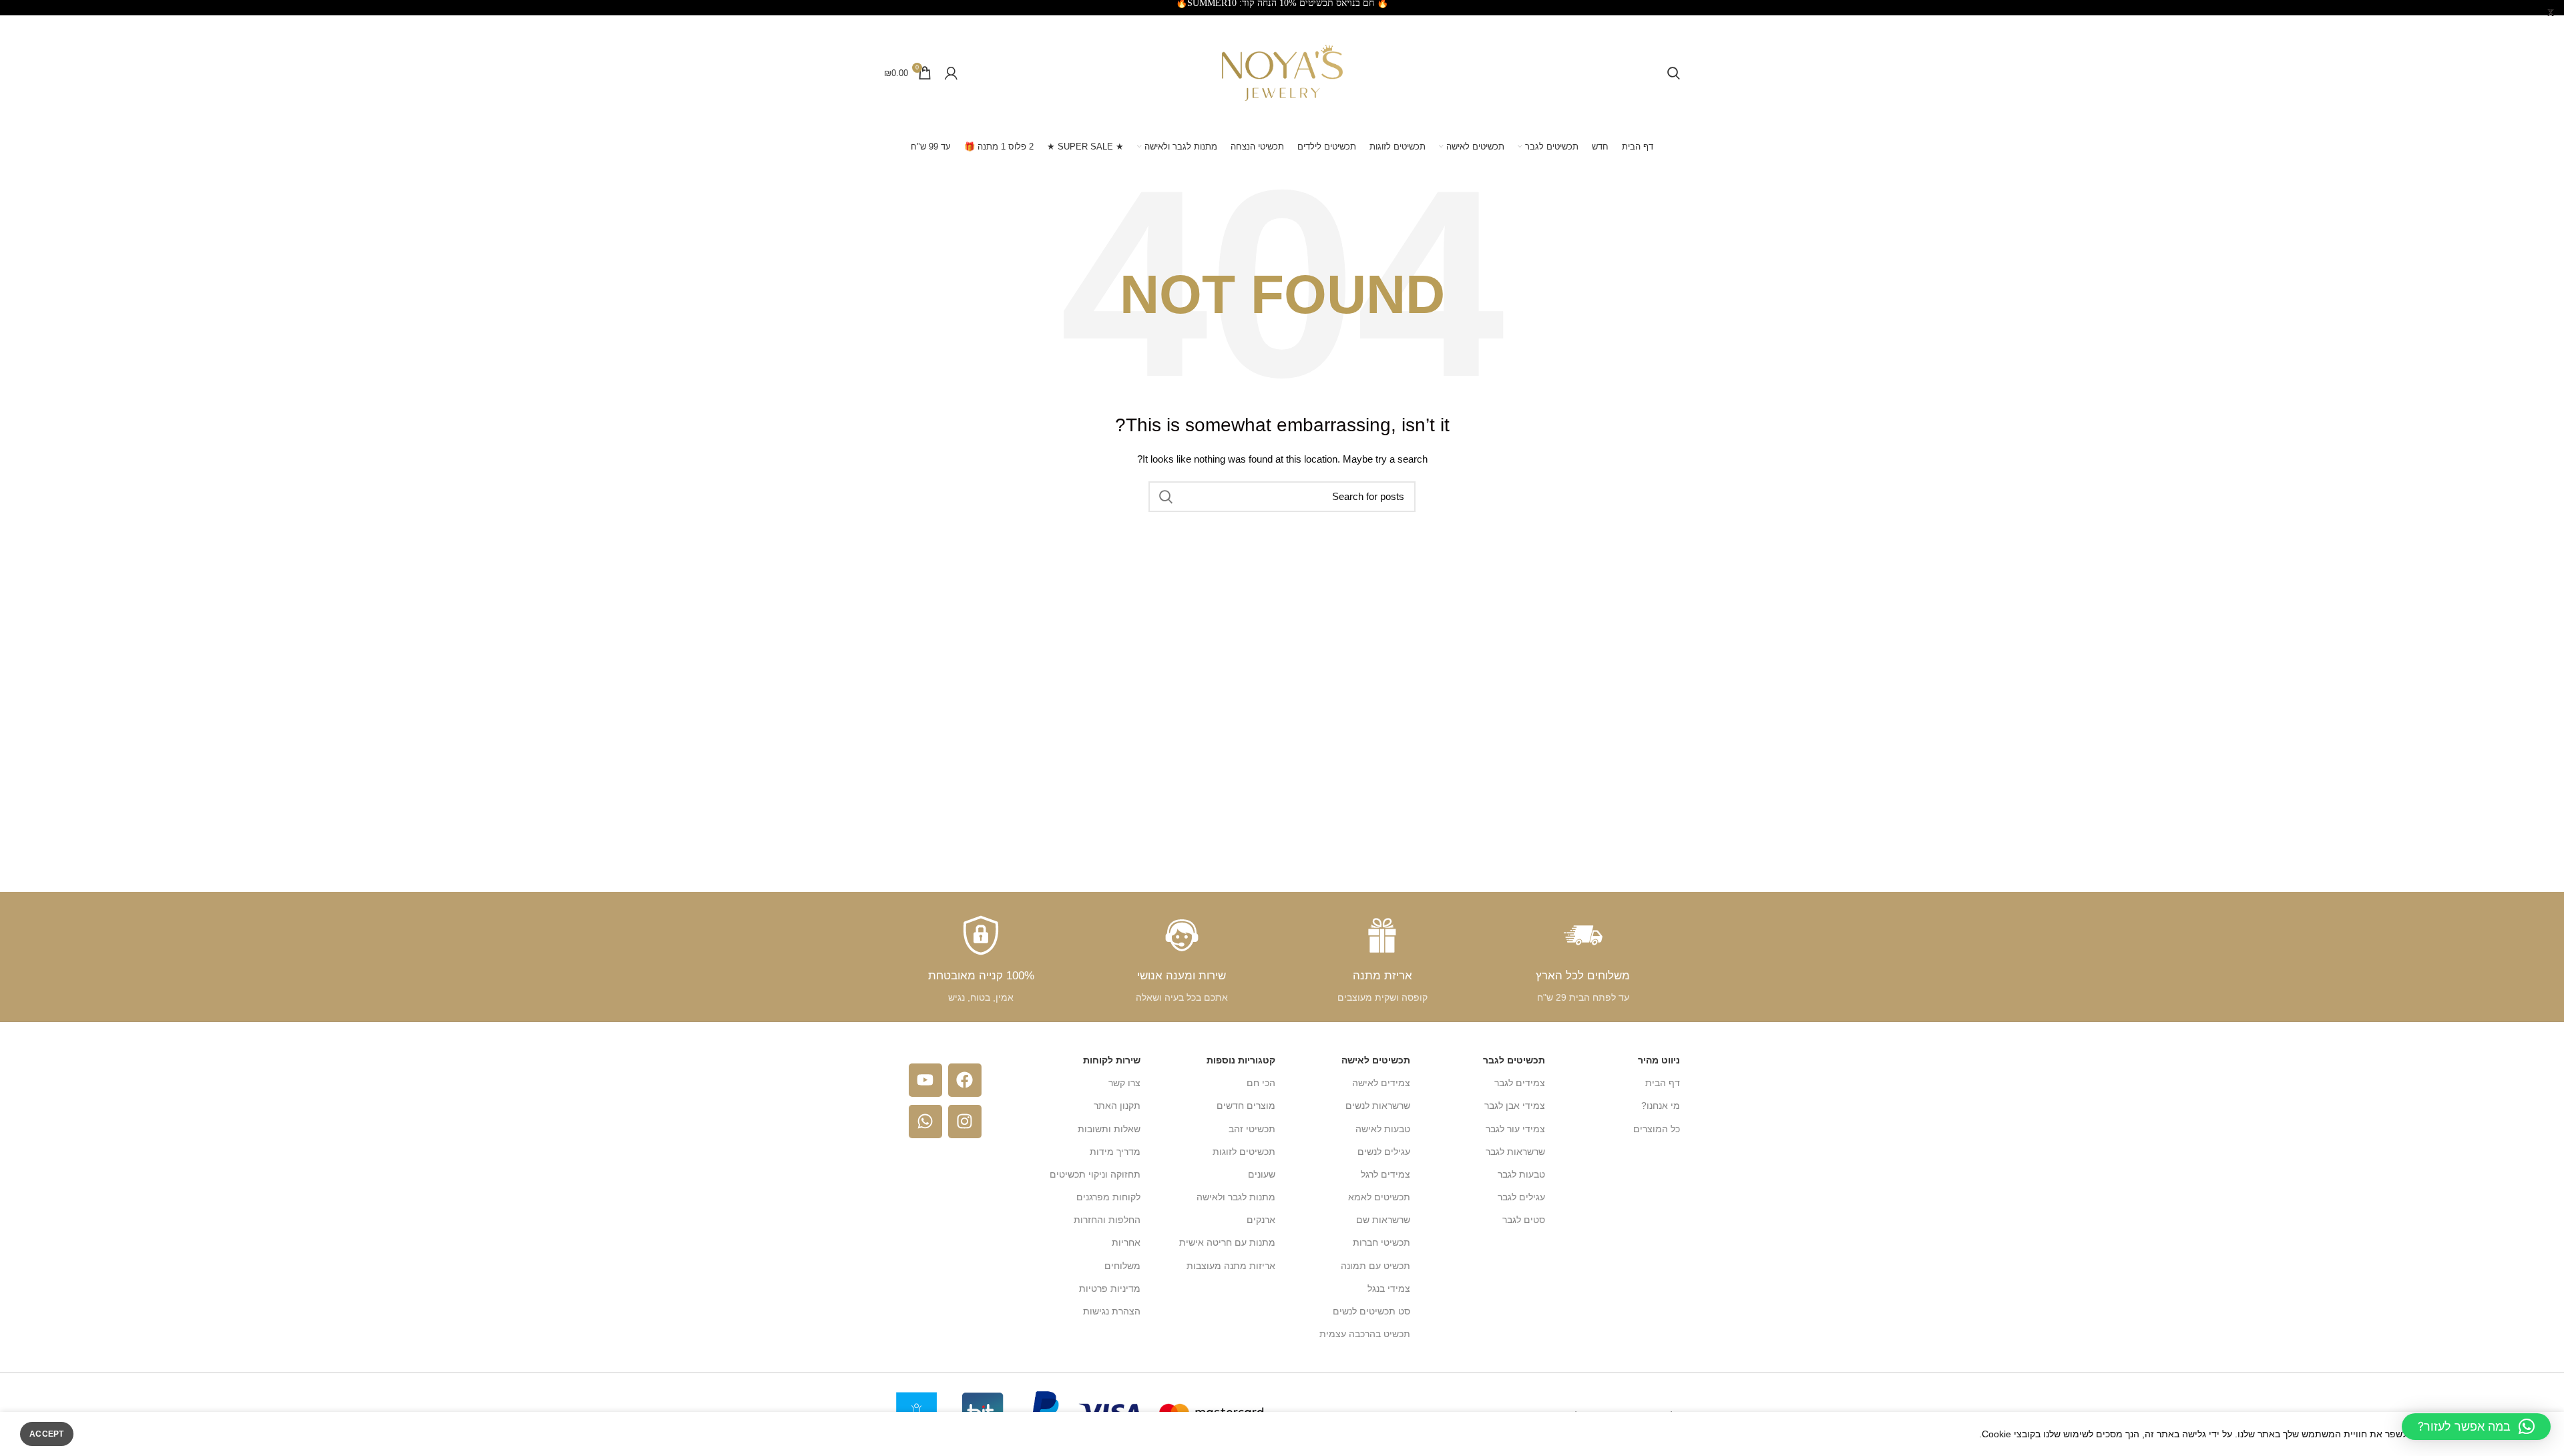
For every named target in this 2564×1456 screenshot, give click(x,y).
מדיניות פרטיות (1110, 1288)
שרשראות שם (1383, 1220)
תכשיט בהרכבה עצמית (1365, 1334)
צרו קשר (1124, 1083)
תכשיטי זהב (1252, 1129)
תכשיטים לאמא (1379, 1197)
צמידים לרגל (1385, 1174)
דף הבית (1663, 1083)
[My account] (951, 73)
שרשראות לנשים (1378, 1106)
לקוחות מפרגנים (1108, 1197)
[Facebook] (965, 1080)
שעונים (1262, 1174)
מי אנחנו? (1661, 1106)
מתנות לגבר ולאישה (1236, 1197)
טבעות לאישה (1383, 1129)
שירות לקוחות (1112, 1060)
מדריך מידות (1115, 1152)
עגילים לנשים (1384, 1152)
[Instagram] (965, 1122)
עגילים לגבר (1521, 1197)
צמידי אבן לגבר (1515, 1106)
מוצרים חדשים (1246, 1106)
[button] (2476, 1427)
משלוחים (1122, 1266)
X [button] (2551, 13)
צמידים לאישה (1381, 1083)
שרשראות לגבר (1515, 1152)
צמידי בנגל (1389, 1288)
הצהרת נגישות (1112, 1311)
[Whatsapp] (925, 1122)
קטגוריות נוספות (1241, 1060)
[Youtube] (925, 1080)
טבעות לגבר (1521, 1174)
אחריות (1126, 1242)
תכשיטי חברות (1381, 1242)
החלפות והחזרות (1107, 1220)
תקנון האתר (1117, 1106)
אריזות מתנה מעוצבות (1231, 1266)
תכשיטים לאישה (1376, 1060)
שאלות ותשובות (1109, 1129)
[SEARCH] (1166, 497)
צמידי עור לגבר (1515, 1129)
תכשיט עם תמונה (1375, 1266)
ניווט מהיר (1659, 1060)
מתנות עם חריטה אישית (1227, 1242)
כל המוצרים (1657, 1129)
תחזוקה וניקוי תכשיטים (1095, 1174)
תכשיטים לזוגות (1244, 1152)
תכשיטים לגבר (1514, 1060)
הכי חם (1261, 1083)
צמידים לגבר (1520, 1083)
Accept (47, 1434)
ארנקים (1261, 1220)
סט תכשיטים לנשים (1371, 1311)
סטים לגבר (1524, 1220)
